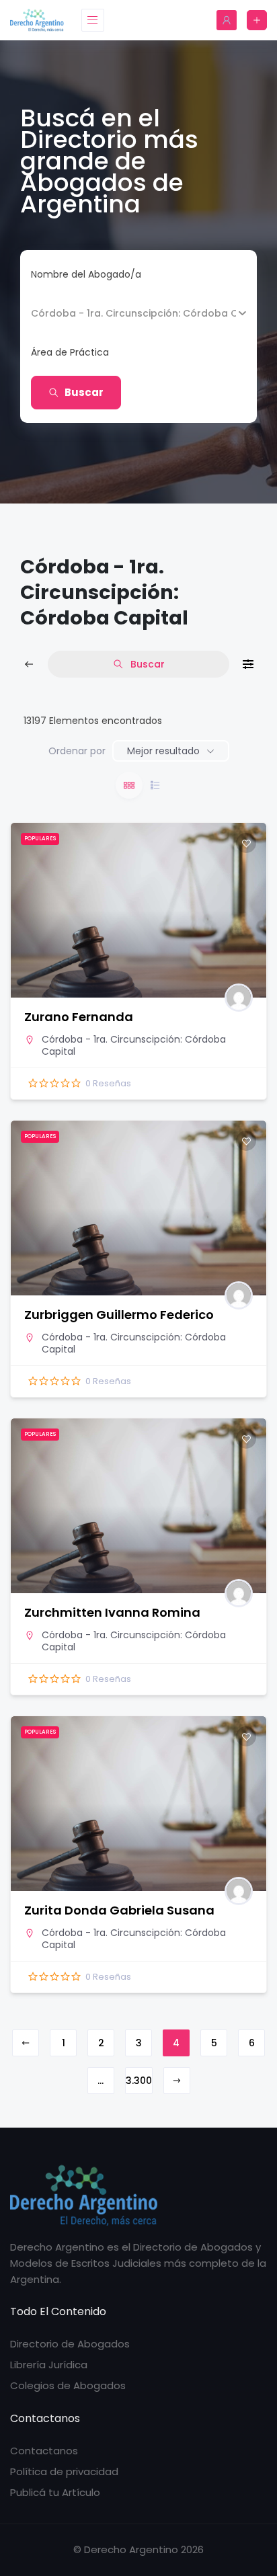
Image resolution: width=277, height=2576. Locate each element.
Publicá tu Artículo (55, 2492)
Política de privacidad (64, 2471)
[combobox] (133, 352)
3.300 (139, 2081)
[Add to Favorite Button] (246, 843)
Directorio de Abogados (70, 2344)
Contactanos (44, 2451)
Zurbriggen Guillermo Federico (119, 1315)
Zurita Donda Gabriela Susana (119, 1910)
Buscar (84, 392)
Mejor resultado (163, 751)
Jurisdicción (58, 313)
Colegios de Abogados (68, 2385)
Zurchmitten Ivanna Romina (112, 1612)
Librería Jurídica (49, 2365)
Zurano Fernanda (79, 1017)
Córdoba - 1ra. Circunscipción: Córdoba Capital (134, 1045)
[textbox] (70, 352)
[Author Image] (239, 998)
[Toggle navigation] (93, 20)
